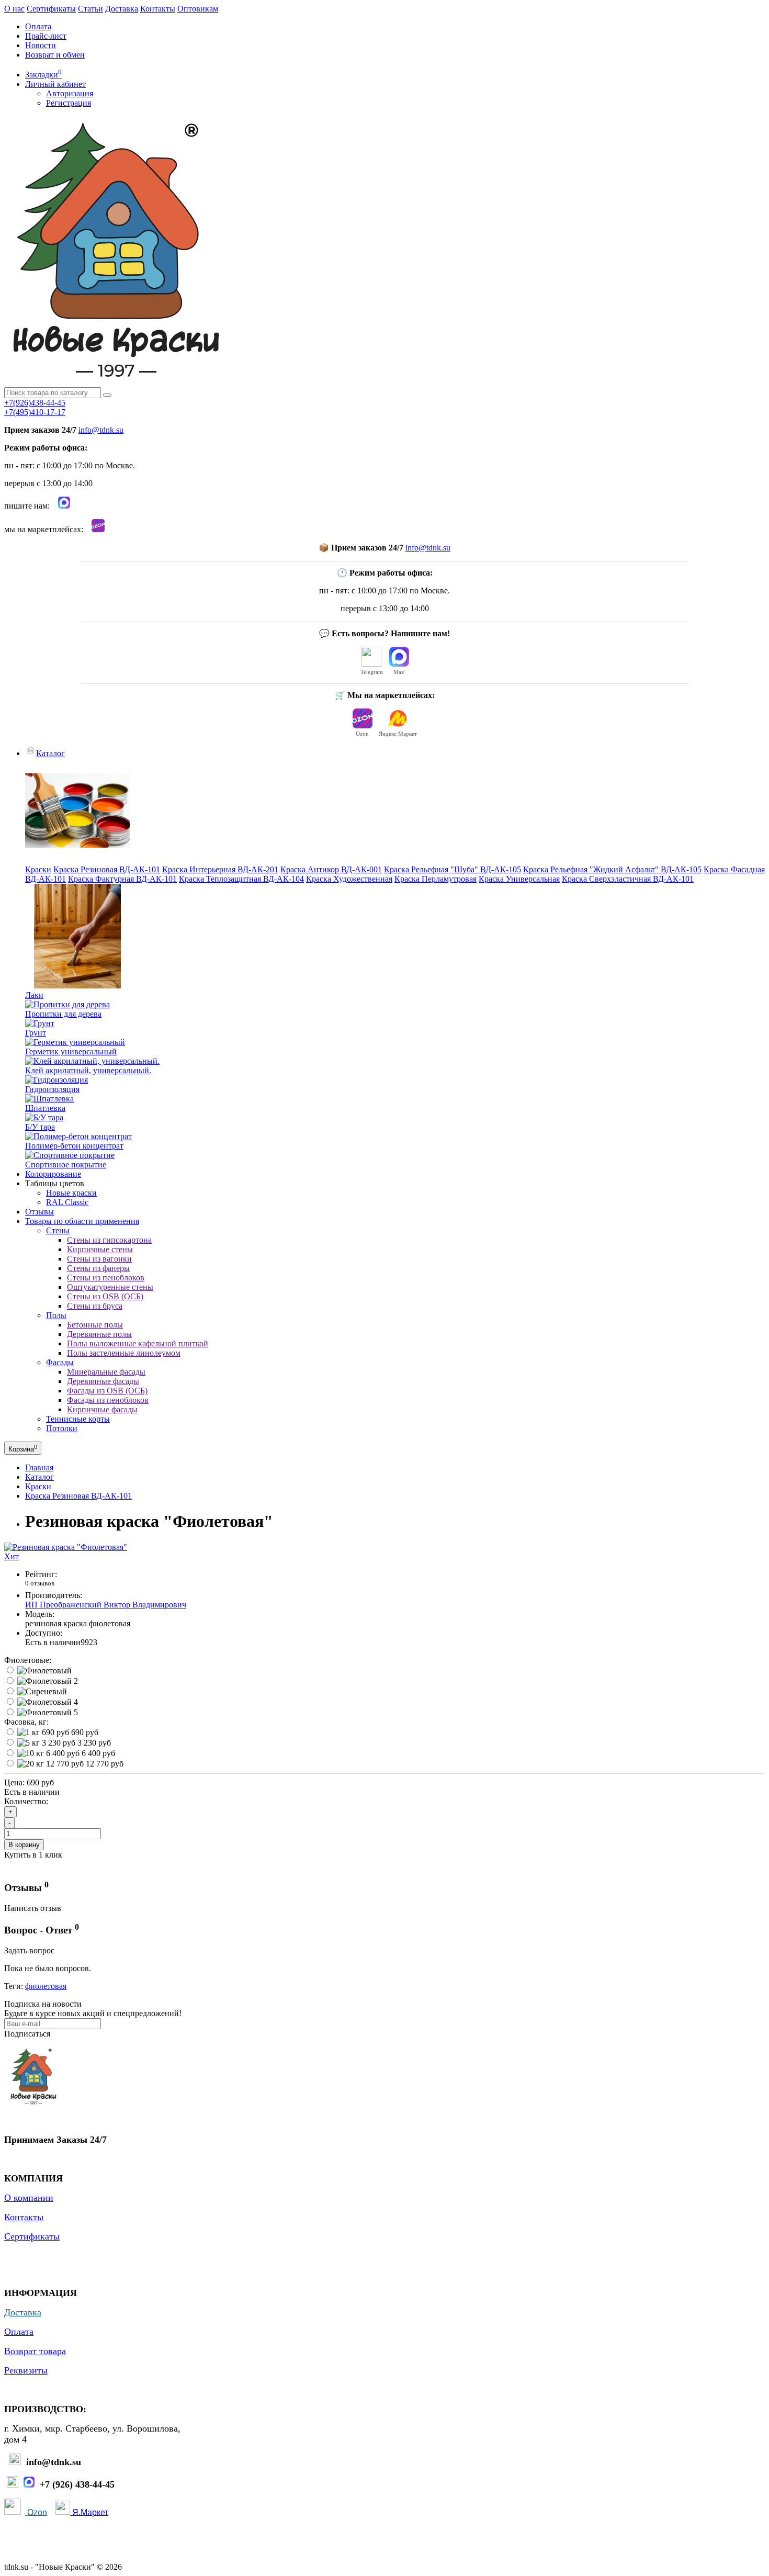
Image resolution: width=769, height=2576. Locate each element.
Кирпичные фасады (102, 1409)
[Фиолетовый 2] (48, 1681)
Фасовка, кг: (26, 1722)
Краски (38, 869)
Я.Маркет (90, 2512)
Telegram (372, 672)
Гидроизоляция (52, 1089)
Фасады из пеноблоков (108, 1400)
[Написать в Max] (64, 506)
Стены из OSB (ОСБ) (105, 1296)
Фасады (60, 1362)
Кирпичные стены (100, 1249)
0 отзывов (40, 1583)
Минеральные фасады (106, 1372)
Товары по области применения (82, 1221)
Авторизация (70, 93)
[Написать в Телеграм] (13, 2485)
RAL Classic (67, 1202)
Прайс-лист (46, 36)
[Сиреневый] (42, 1691)
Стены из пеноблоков (106, 1278)
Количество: (26, 1801)
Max (399, 672)
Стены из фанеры (98, 1268)
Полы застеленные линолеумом (124, 1353)
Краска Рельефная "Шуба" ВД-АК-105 (453, 869)
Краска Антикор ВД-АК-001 (331, 869)
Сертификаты (51, 9)
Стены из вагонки (99, 1259)
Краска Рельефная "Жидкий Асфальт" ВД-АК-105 (612, 869)
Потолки (62, 1428)
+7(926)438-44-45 (35, 403)
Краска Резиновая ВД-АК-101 (107, 869)
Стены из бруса (95, 1306)
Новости (41, 45)
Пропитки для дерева (63, 1014)
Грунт (36, 1033)
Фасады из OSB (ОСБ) (107, 1391)
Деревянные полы (99, 1334)
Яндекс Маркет (398, 734)
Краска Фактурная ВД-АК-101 (122, 879)
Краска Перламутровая (436, 879)
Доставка (122, 9)
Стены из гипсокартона (109, 1240)
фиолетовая (46, 1986)
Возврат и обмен (55, 55)
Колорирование (53, 1174)
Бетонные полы (95, 1325)
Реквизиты (26, 2370)
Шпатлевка (45, 1108)
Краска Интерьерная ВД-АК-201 (220, 869)
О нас (14, 9)
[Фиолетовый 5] (48, 1712)
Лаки (34, 995)
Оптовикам (198, 9)
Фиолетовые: (28, 1660)
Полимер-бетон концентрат (74, 1146)
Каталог (50, 753)
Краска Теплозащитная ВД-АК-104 (241, 879)
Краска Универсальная (519, 879)
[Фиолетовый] (44, 1671)
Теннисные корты (78, 1419)
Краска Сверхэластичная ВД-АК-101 (628, 879)
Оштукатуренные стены (110, 1287)
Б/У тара (40, 1127)
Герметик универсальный (71, 1051)
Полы (56, 1315)
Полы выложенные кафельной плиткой (138, 1343)
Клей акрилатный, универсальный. (88, 1070)
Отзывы (39, 1212)
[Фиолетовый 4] (48, 1702)
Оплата (38, 26)
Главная (39, 1467)
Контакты (158, 9)
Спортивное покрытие (66, 1165)
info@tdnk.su (101, 430)
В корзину (24, 1845)
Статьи (91, 9)
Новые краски (71, 1193)
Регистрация (69, 103)
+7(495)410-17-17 (35, 412)
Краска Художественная (349, 879)
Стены (58, 1230)
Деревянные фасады (103, 1381)
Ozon (362, 734)
